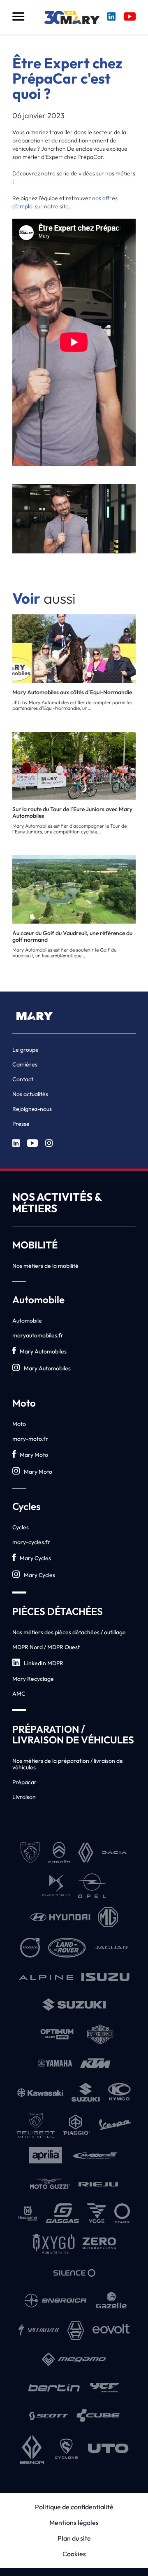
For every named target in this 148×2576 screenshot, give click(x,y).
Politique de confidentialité (74, 2507)
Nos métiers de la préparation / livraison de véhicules (68, 1764)
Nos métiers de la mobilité (45, 1266)
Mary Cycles (35, 1558)
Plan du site (74, 2538)
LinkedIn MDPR (44, 1663)
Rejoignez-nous (32, 1109)
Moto (19, 1424)
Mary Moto (34, 1455)
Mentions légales (74, 2522)
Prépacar (24, 1782)
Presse (21, 1124)
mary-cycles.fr (31, 1542)
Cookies (74, 2554)
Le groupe (25, 1050)
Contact (23, 1079)
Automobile (27, 1321)
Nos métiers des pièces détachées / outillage (69, 1632)
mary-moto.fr (30, 1439)
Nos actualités (30, 1094)
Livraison (24, 1797)
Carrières (25, 1064)
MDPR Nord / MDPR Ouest (46, 1647)
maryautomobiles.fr (38, 1335)
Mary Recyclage (33, 1679)
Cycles (21, 1527)
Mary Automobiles (43, 1351)
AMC (19, 1694)
